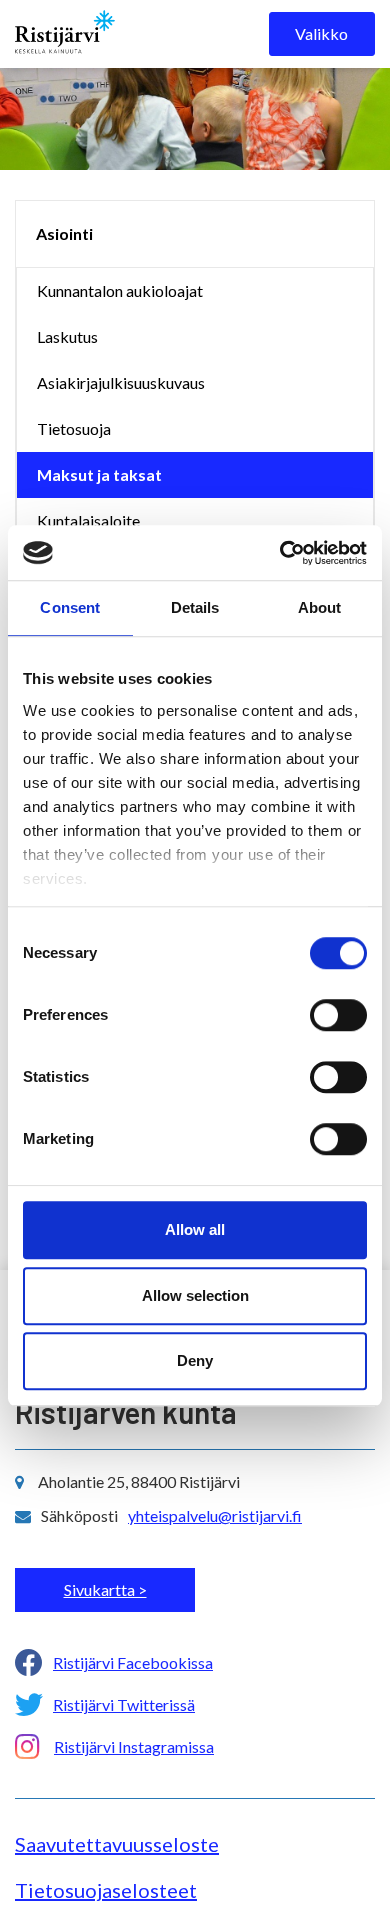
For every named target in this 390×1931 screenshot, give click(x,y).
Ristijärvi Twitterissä (124, 1704)
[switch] (338, 1015)
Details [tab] (195, 607)
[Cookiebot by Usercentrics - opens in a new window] (280, 553)
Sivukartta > (105, 1589)
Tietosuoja (74, 428)
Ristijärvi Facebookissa (133, 1662)
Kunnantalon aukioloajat (120, 290)
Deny (195, 1360)
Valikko (321, 33)
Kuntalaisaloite (88, 520)
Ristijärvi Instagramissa (134, 1746)
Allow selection (195, 1295)
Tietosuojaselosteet (106, 1890)
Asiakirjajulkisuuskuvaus (121, 382)
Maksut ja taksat (99, 474)
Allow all (195, 1229)
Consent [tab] (70, 607)
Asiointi (64, 233)
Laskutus (67, 336)
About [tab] (320, 607)
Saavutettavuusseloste (117, 1844)
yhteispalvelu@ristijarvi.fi (215, 1515)
